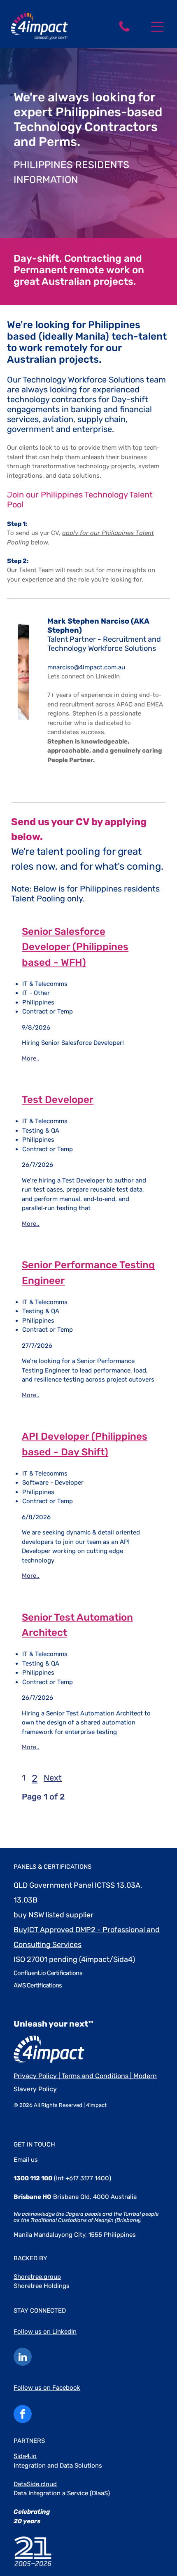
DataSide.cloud (35, 2484)
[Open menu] (157, 27)
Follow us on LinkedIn (45, 2332)
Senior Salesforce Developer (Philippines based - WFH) (75, 947)
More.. (31, 1058)
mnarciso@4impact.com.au (86, 667)
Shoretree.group (37, 2277)
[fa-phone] (124, 31)
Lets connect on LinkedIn (84, 676)
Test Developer (58, 1100)
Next (53, 1778)
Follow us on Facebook (47, 2388)
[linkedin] (23, 2358)
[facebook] (23, 2415)
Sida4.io (25, 2456)
